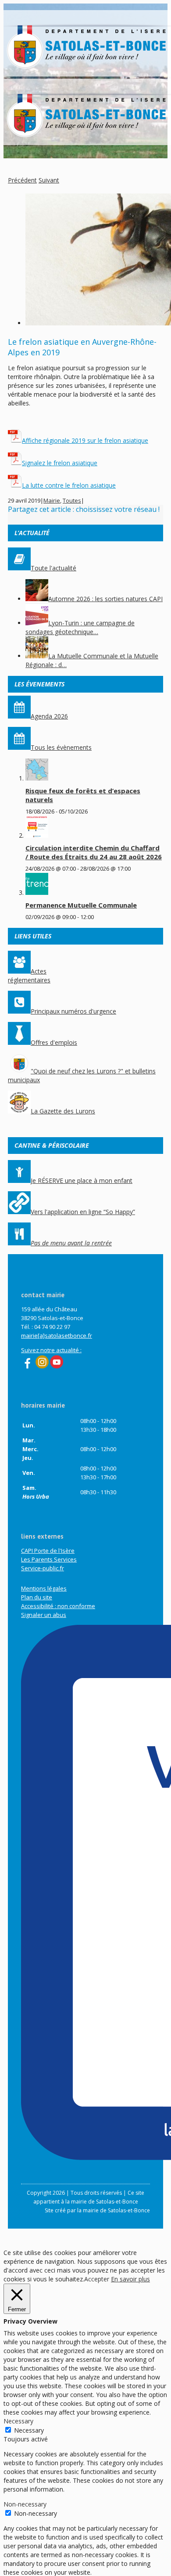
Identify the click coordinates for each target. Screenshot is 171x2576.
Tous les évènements (61, 747)
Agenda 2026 (49, 716)
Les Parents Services (49, 1559)
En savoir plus (130, 2279)
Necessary (29, 2430)
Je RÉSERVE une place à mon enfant (82, 1180)
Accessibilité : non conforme (58, 1606)
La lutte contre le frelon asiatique (69, 485)
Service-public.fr (43, 1568)
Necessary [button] (18, 2421)
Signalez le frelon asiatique (60, 463)
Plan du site (37, 1597)
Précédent (22, 180)
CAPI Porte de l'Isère (48, 1551)
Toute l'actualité (53, 568)
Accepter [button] (97, 2279)
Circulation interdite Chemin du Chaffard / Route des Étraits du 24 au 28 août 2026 (94, 852)
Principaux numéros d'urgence (73, 1011)
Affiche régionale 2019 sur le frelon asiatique (85, 440)
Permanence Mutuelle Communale (81, 905)
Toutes (72, 500)
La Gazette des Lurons (63, 1111)
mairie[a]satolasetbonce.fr (57, 1335)
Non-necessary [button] (25, 2504)
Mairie (52, 500)
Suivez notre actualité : (51, 1350)
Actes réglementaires (29, 976)
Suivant (49, 180)
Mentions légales (44, 1588)
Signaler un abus (44, 1615)
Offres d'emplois (54, 1042)
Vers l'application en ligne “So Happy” (83, 1212)
